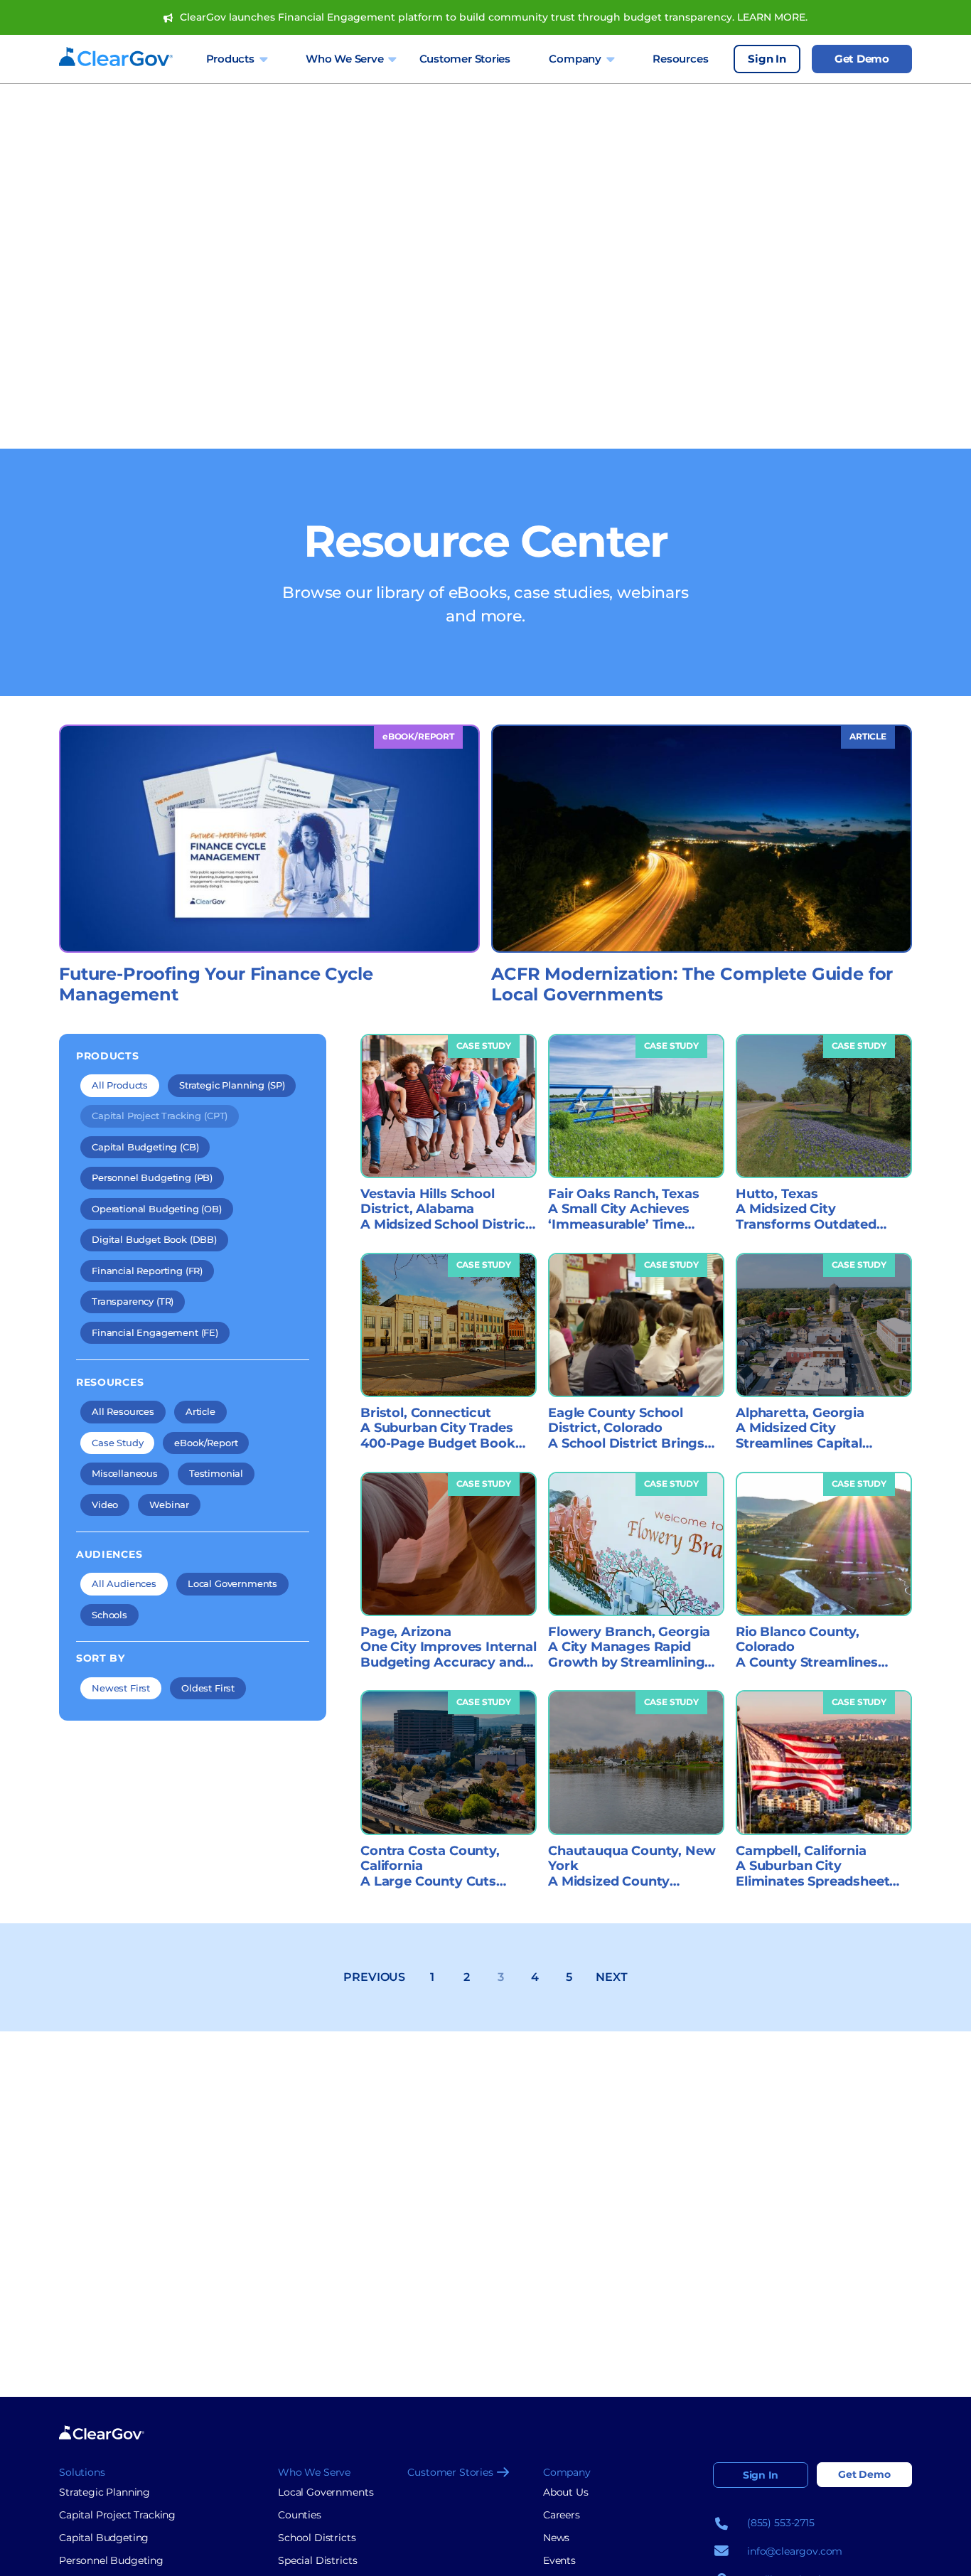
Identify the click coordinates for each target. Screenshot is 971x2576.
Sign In (767, 59)
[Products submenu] (263, 59)
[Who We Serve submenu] (392, 59)
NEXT (611, 1977)
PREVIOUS (374, 1977)
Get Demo (862, 59)
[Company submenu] (610, 59)
